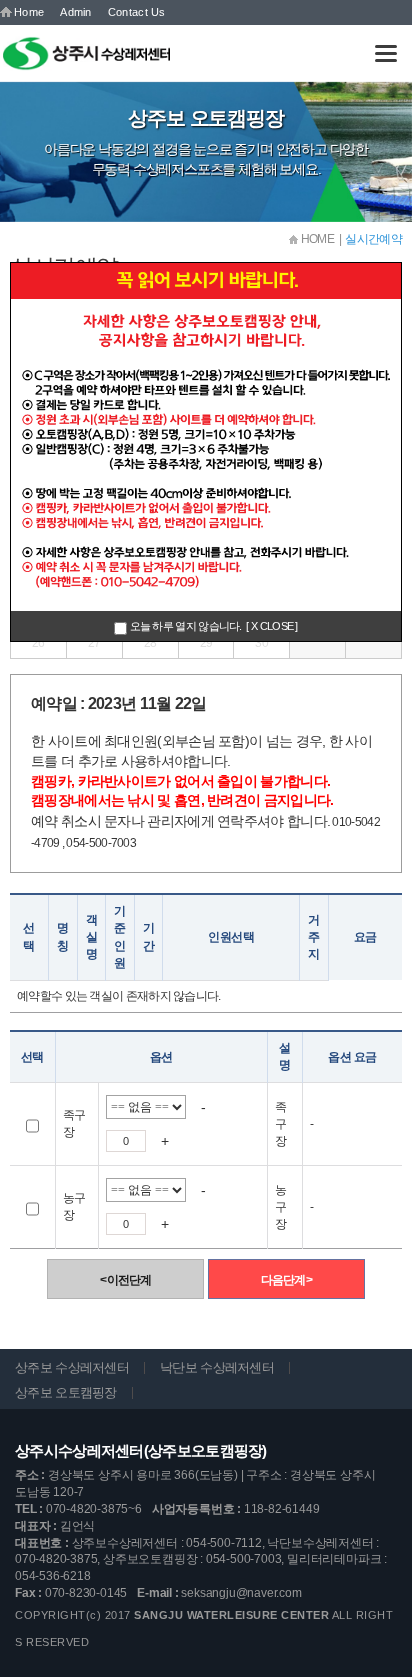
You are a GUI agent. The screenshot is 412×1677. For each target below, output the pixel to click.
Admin (76, 12)
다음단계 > (286, 1280)
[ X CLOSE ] (271, 626)
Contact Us (137, 12)
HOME (316, 239)
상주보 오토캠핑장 (66, 1392)
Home (29, 12)
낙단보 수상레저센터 (217, 1367)
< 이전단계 (125, 1280)
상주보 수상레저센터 (72, 1367)
